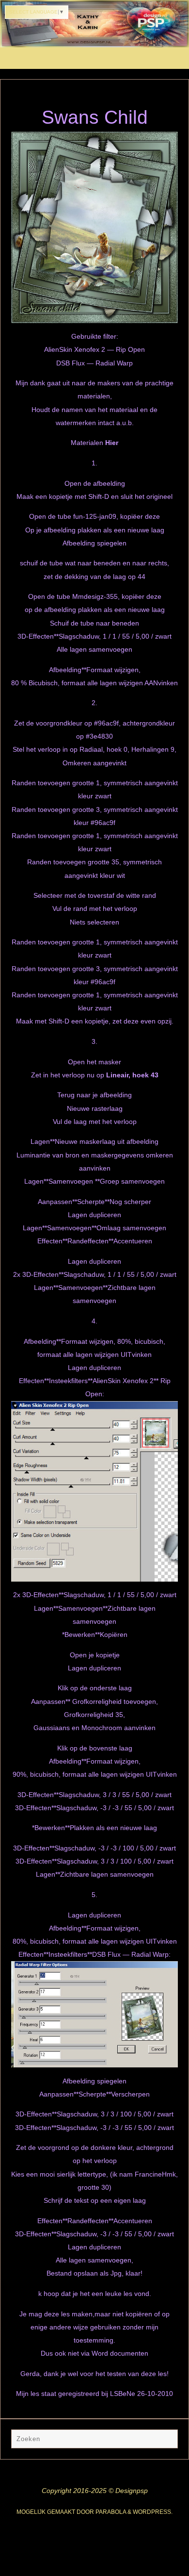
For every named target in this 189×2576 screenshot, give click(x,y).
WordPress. (153, 2512)
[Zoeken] (166, 2441)
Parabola (111, 2512)
